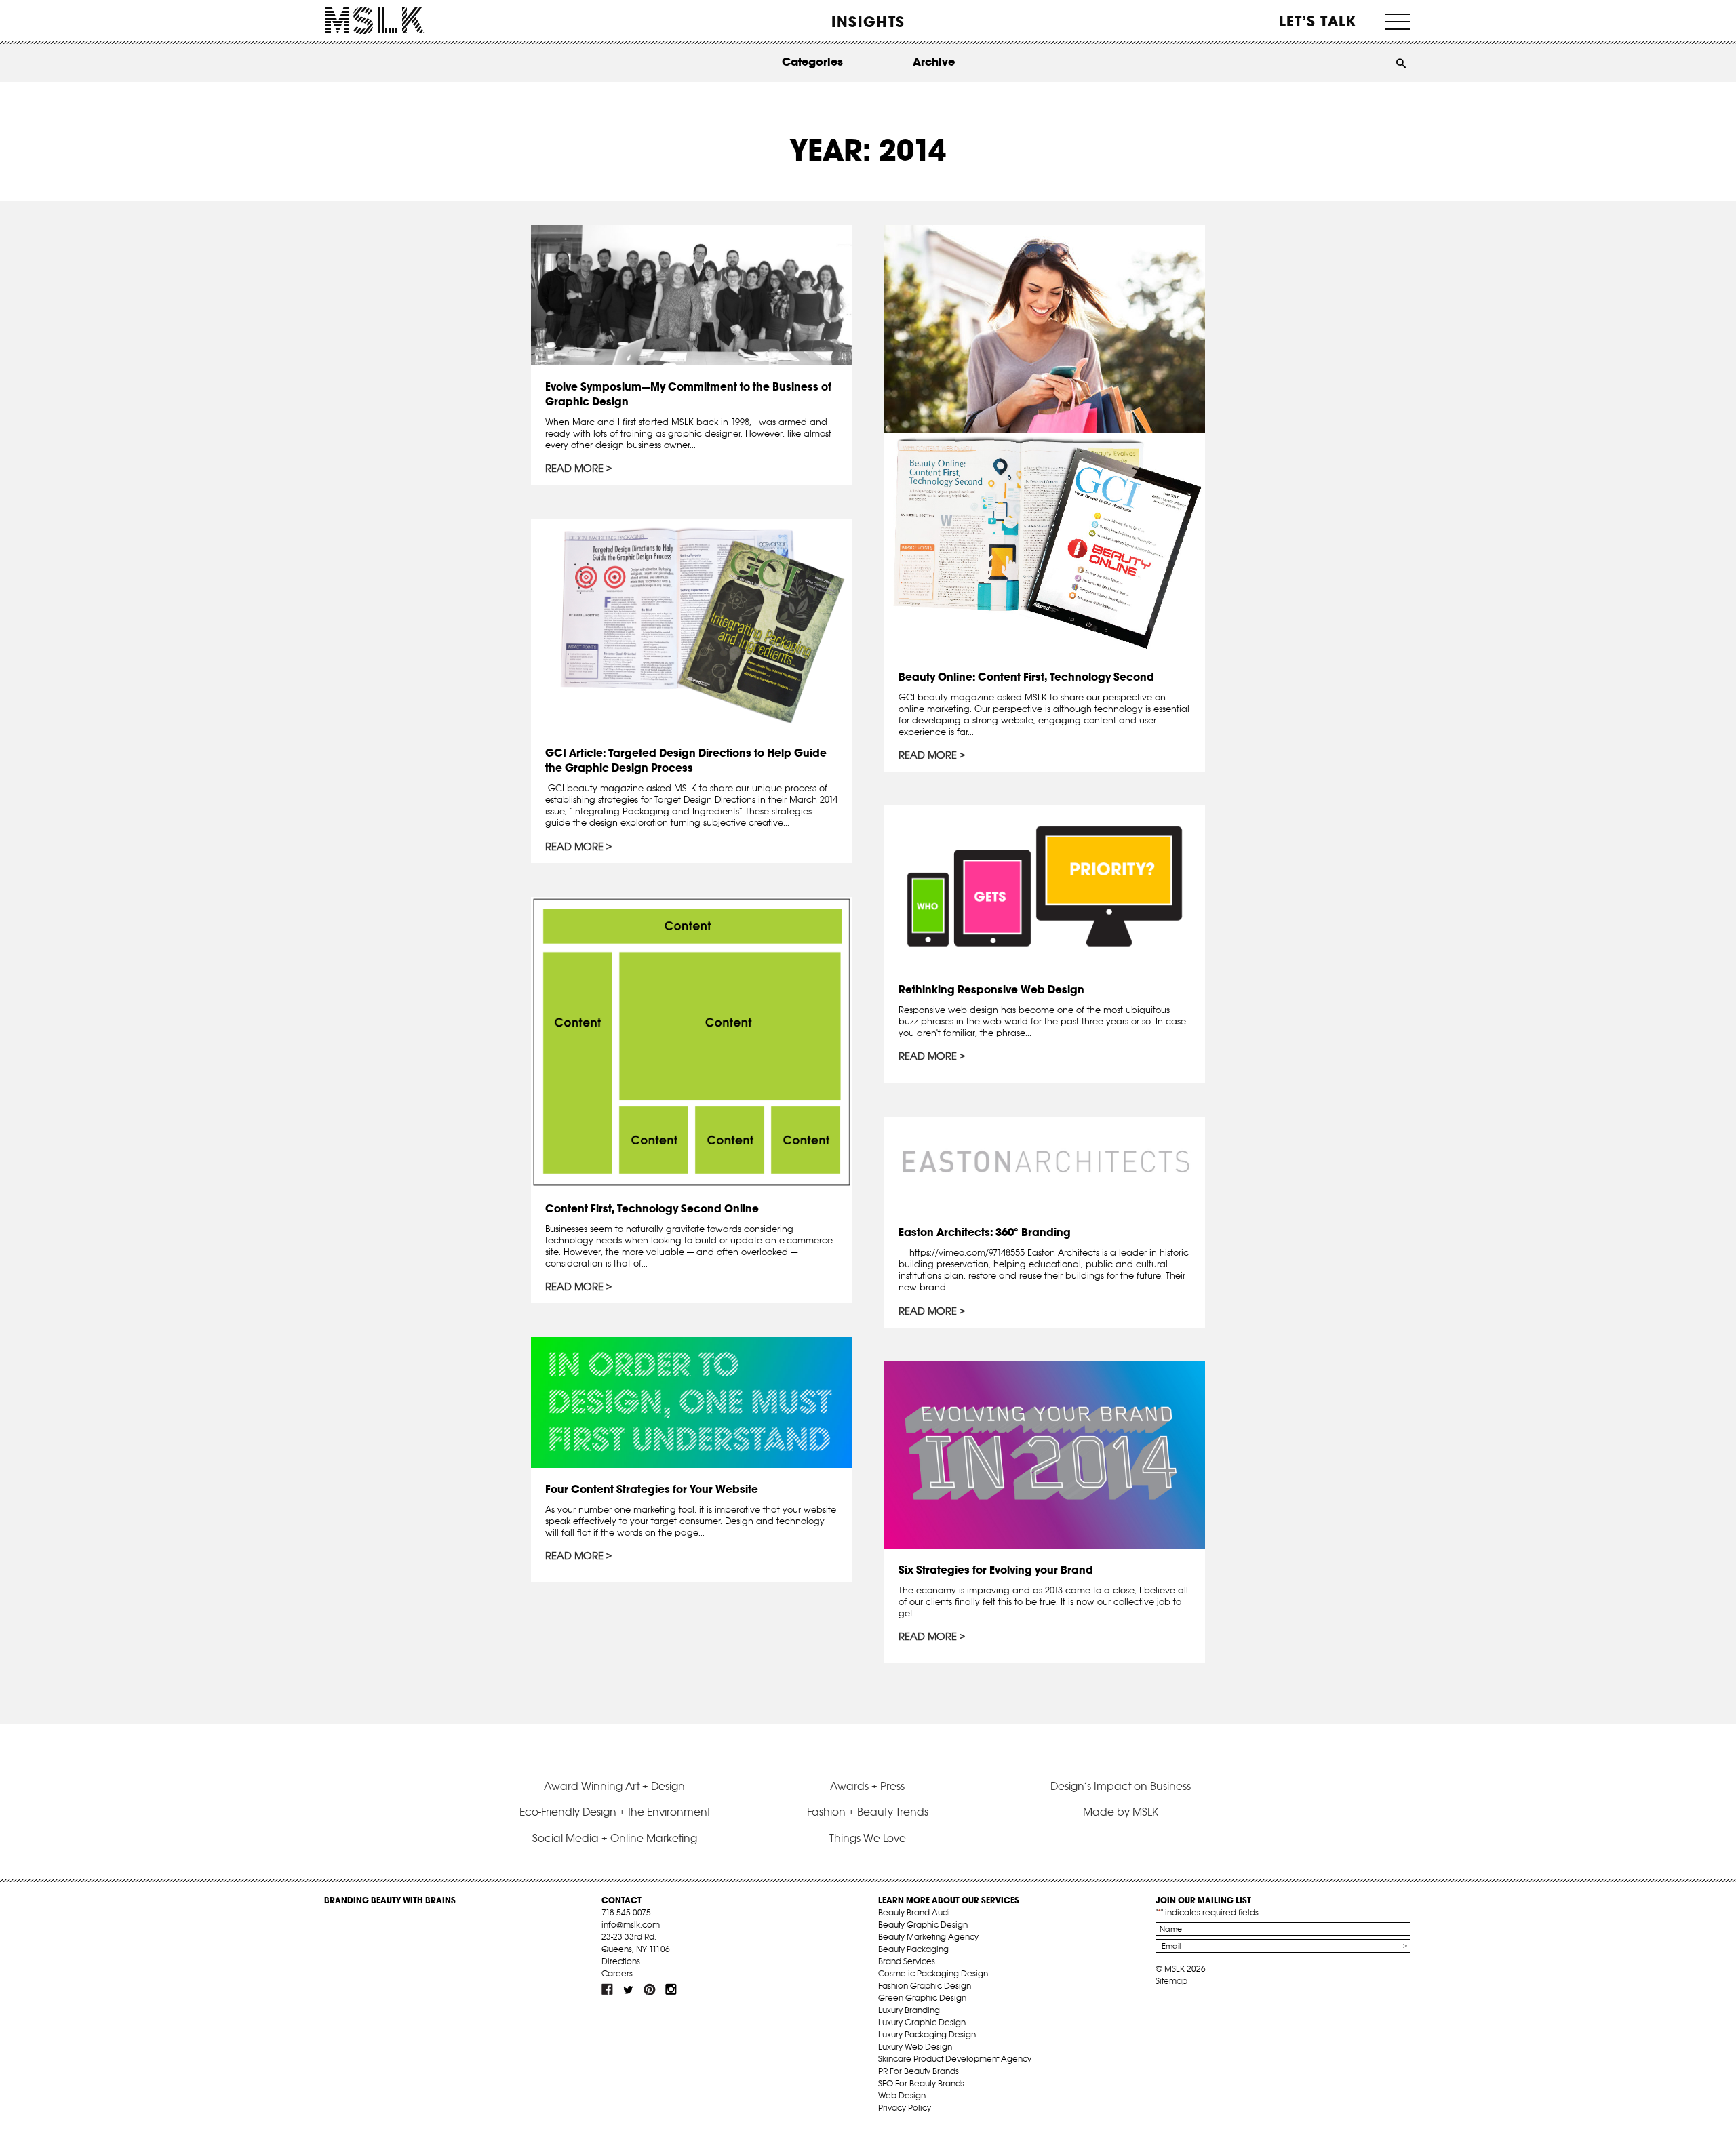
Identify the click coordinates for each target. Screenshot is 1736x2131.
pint (650, 1989)
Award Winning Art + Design (614, 1786)
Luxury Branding (909, 2010)
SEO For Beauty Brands (921, 2083)
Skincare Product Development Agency (955, 2059)
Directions (621, 1961)
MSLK (375, 21)
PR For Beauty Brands (919, 2071)
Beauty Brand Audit (915, 1912)
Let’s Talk (1318, 21)
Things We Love (868, 1838)
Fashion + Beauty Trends (868, 1812)
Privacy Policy (905, 2108)
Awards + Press (867, 1786)
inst (671, 1989)
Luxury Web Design (915, 2047)
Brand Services (907, 1961)
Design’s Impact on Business (1121, 1786)
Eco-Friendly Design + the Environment (615, 1812)
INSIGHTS (868, 22)
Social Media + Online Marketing (615, 1838)
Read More (574, 469)
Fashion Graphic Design (925, 1986)
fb (608, 1989)
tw (629, 1989)
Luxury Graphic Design (922, 2022)
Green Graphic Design (922, 1998)
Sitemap (1171, 1981)
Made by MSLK (1121, 1812)
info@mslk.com (631, 1925)
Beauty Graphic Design (923, 1925)
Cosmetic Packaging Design (933, 1973)
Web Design (902, 2095)
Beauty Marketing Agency (928, 1937)
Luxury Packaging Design (927, 2034)
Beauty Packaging (913, 1949)
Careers (617, 1973)
